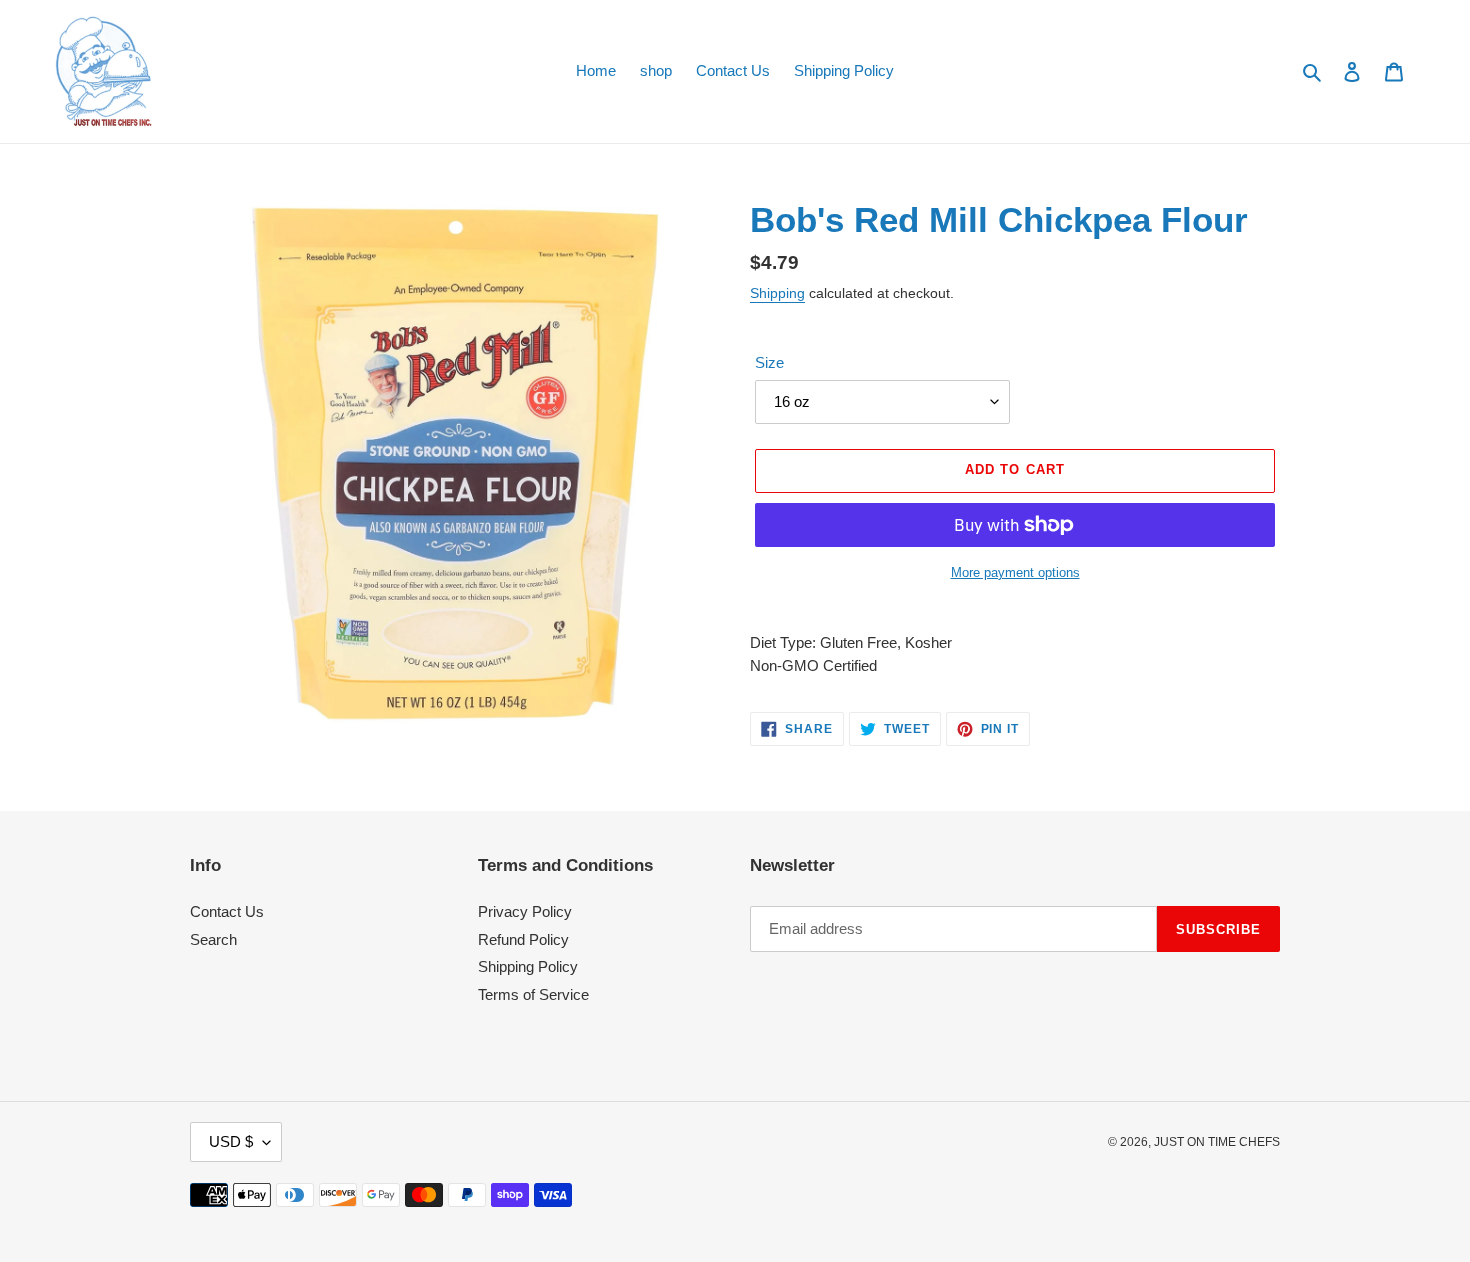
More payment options (1015, 572)
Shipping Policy (528, 966)
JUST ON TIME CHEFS (1217, 1142)
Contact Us (227, 911)
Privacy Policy (525, 911)
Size (769, 362)
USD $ (231, 1141)
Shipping (777, 293)
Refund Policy (523, 939)
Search (213, 939)
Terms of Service (533, 994)
